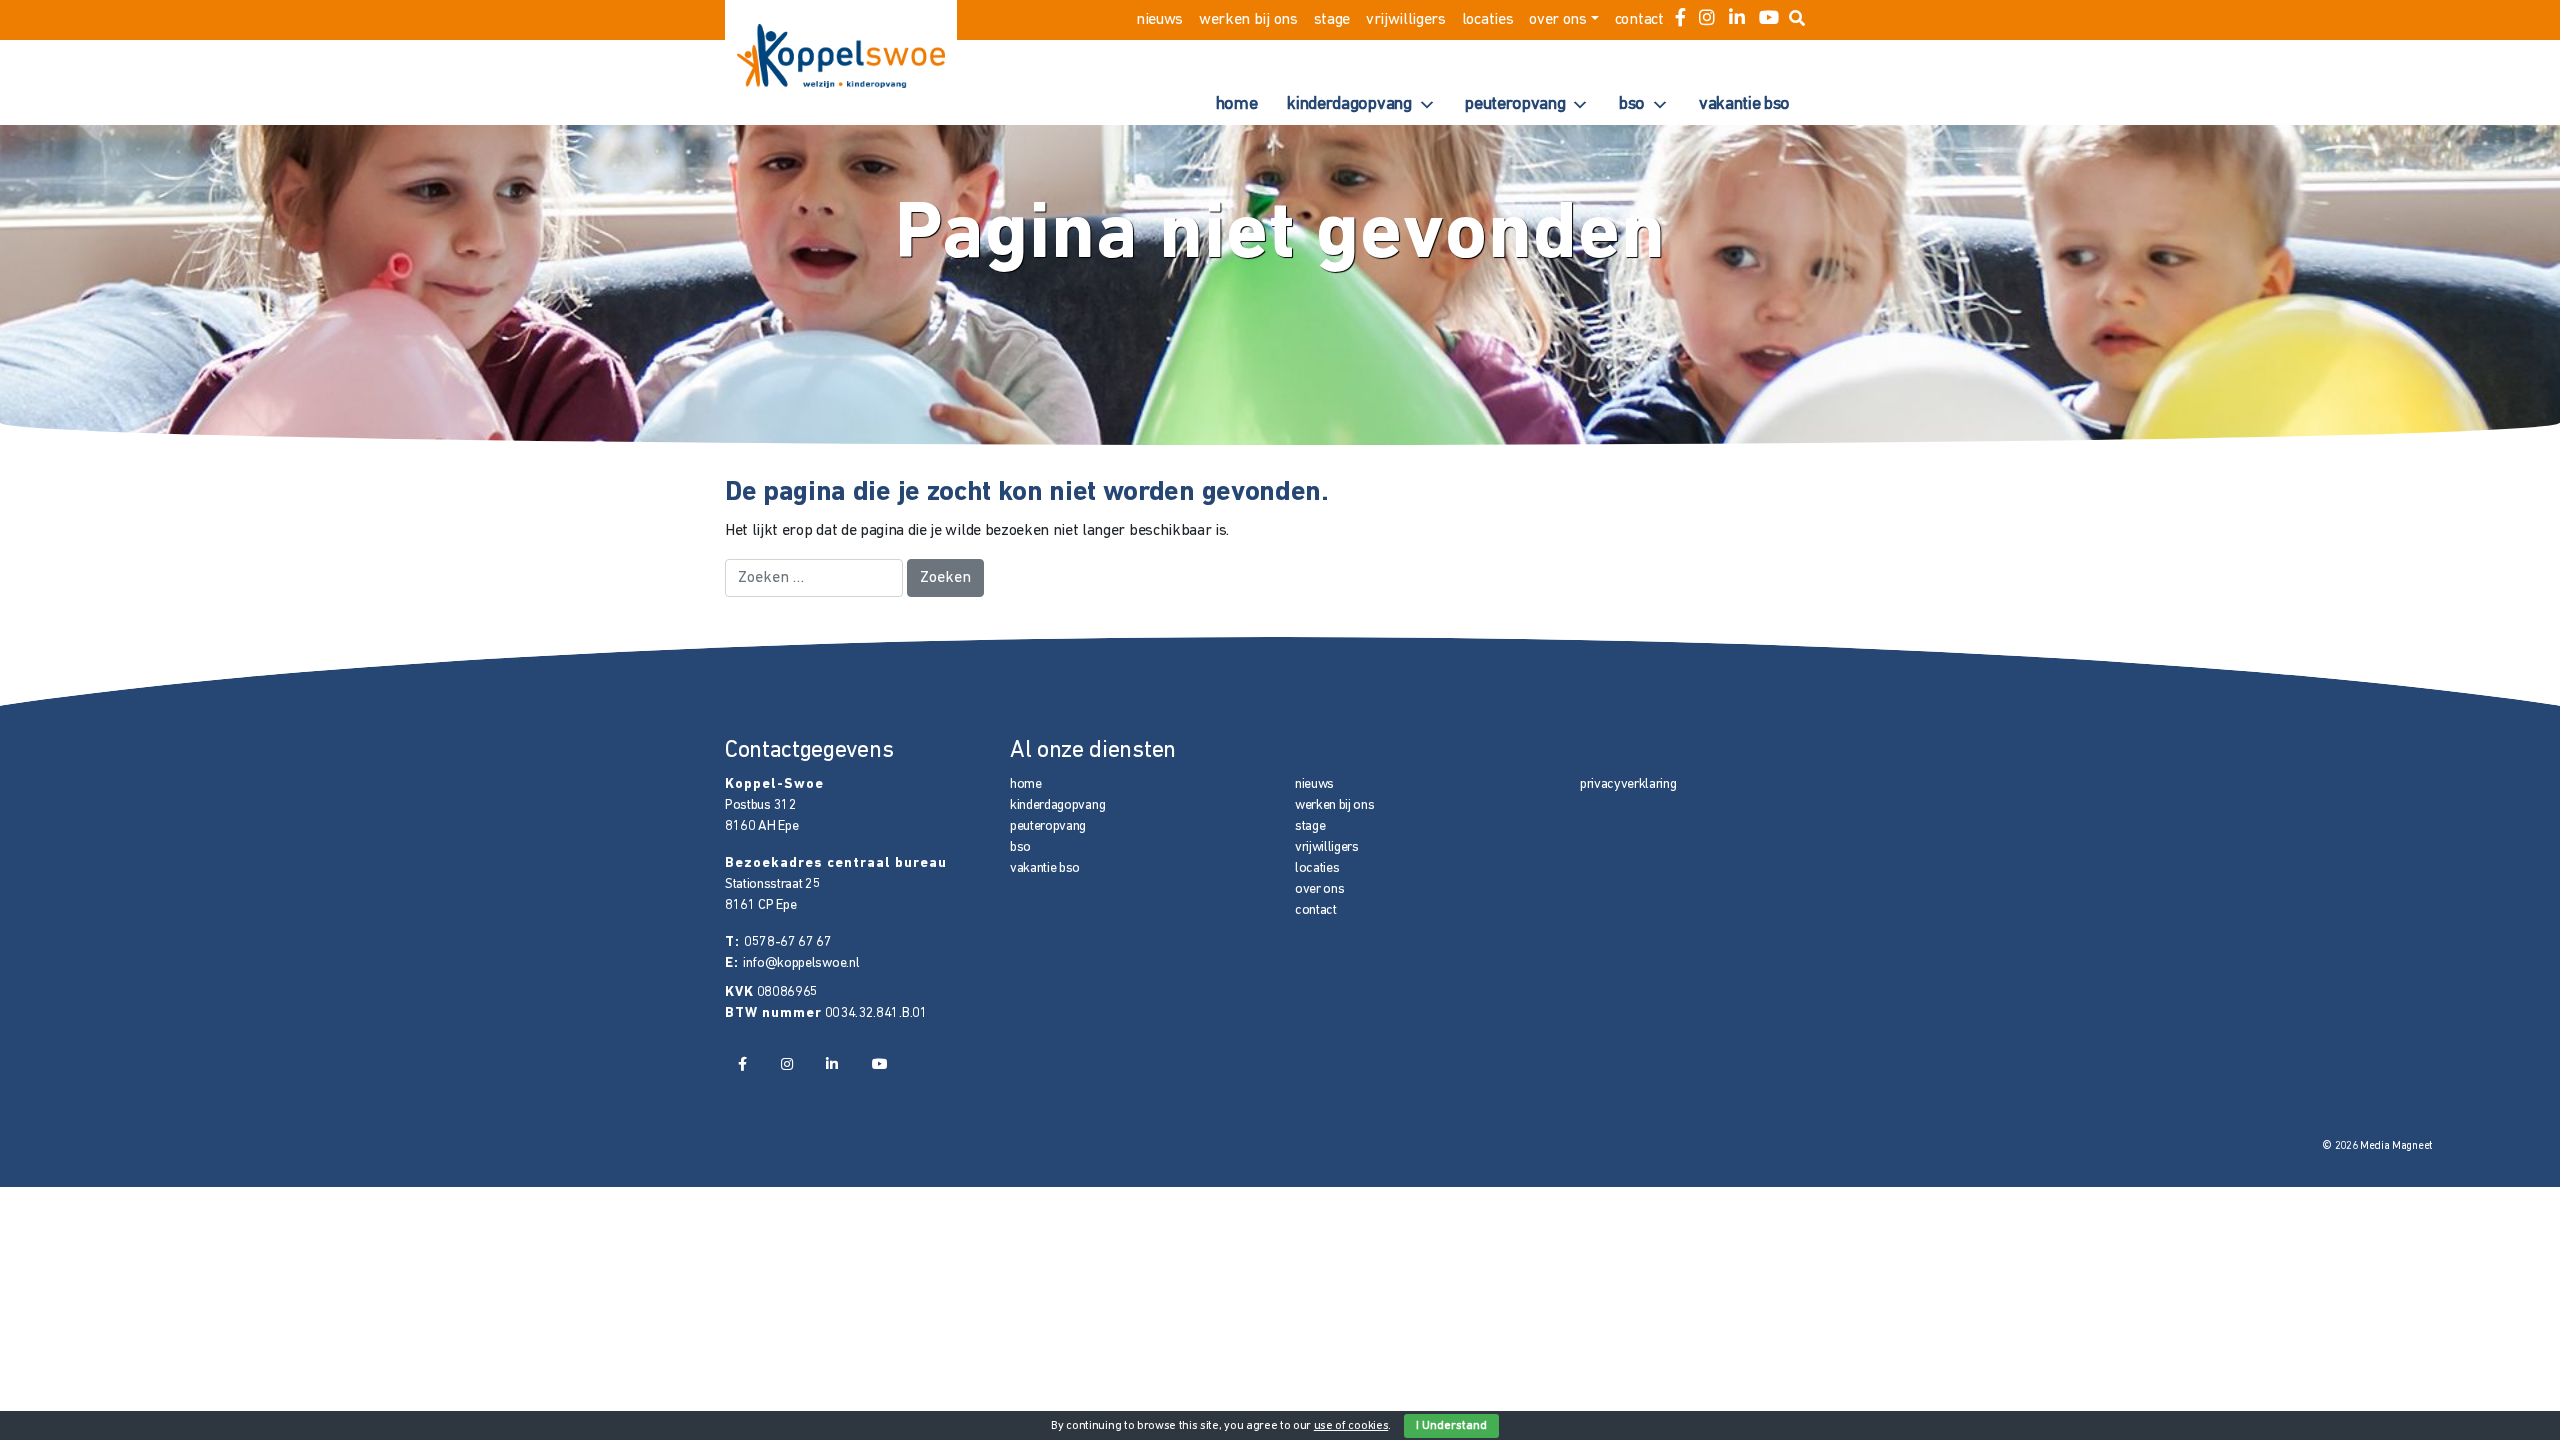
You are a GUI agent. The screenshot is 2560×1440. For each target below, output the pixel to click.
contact (1639, 20)
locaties (1487, 20)
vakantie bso (1744, 105)
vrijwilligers (1406, 20)
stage (1332, 20)
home (1237, 105)
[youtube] (1769, 20)
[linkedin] (1737, 20)
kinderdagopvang (1349, 105)
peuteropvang (1515, 105)
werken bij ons (1248, 20)
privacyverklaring (1628, 784)
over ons (1557, 20)
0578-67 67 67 (788, 942)
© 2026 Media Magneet (2377, 1146)
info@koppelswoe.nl (801, 963)
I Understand (1451, 1426)
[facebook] (1680, 20)
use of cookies (1351, 1426)
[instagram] (1707, 20)
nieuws (1159, 20)
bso (1632, 105)
